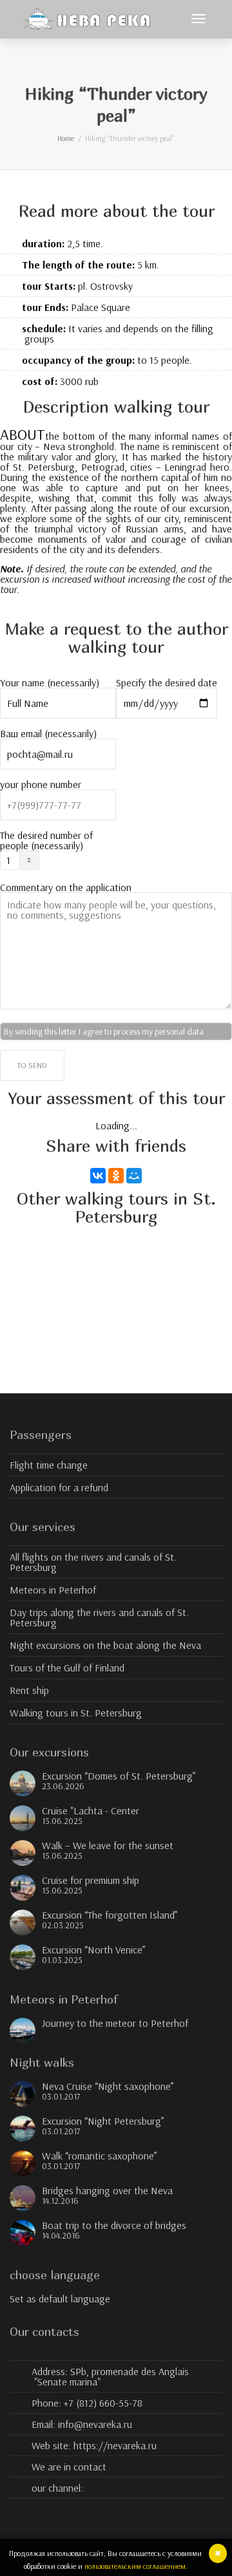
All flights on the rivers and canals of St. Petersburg (93, 1562)
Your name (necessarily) (50, 683)
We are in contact (69, 2467)
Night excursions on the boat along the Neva (105, 1645)
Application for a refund (59, 1487)
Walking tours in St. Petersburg (76, 1713)
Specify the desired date (167, 683)
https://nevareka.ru (115, 2445)
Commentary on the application (66, 888)
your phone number (41, 785)
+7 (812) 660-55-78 (103, 2403)
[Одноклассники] (116, 1176)
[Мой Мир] (134, 1176)
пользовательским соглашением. (136, 2566)
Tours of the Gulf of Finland (67, 1668)
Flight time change (49, 1465)
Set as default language (60, 2299)
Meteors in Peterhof (53, 1590)
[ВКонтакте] (98, 1176)
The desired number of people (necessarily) (46, 841)
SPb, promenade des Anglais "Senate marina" (111, 2376)
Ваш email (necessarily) (48, 734)
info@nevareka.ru (95, 2424)
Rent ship (29, 1690)
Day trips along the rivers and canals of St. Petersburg (99, 1617)
